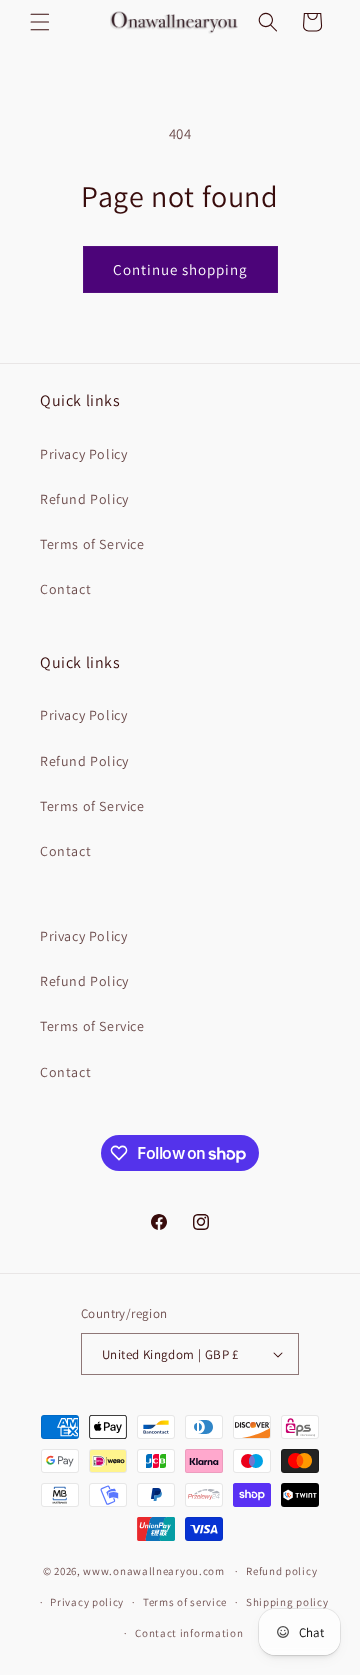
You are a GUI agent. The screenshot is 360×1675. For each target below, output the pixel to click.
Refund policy (281, 1571)
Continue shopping (180, 269)
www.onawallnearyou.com (153, 1571)
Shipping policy (287, 1602)
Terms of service (185, 1602)
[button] (40, 22)
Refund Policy (84, 499)
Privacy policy (87, 1602)
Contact (65, 589)
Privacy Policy (83, 454)
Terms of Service (92, 544)
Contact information (189, 1633)
